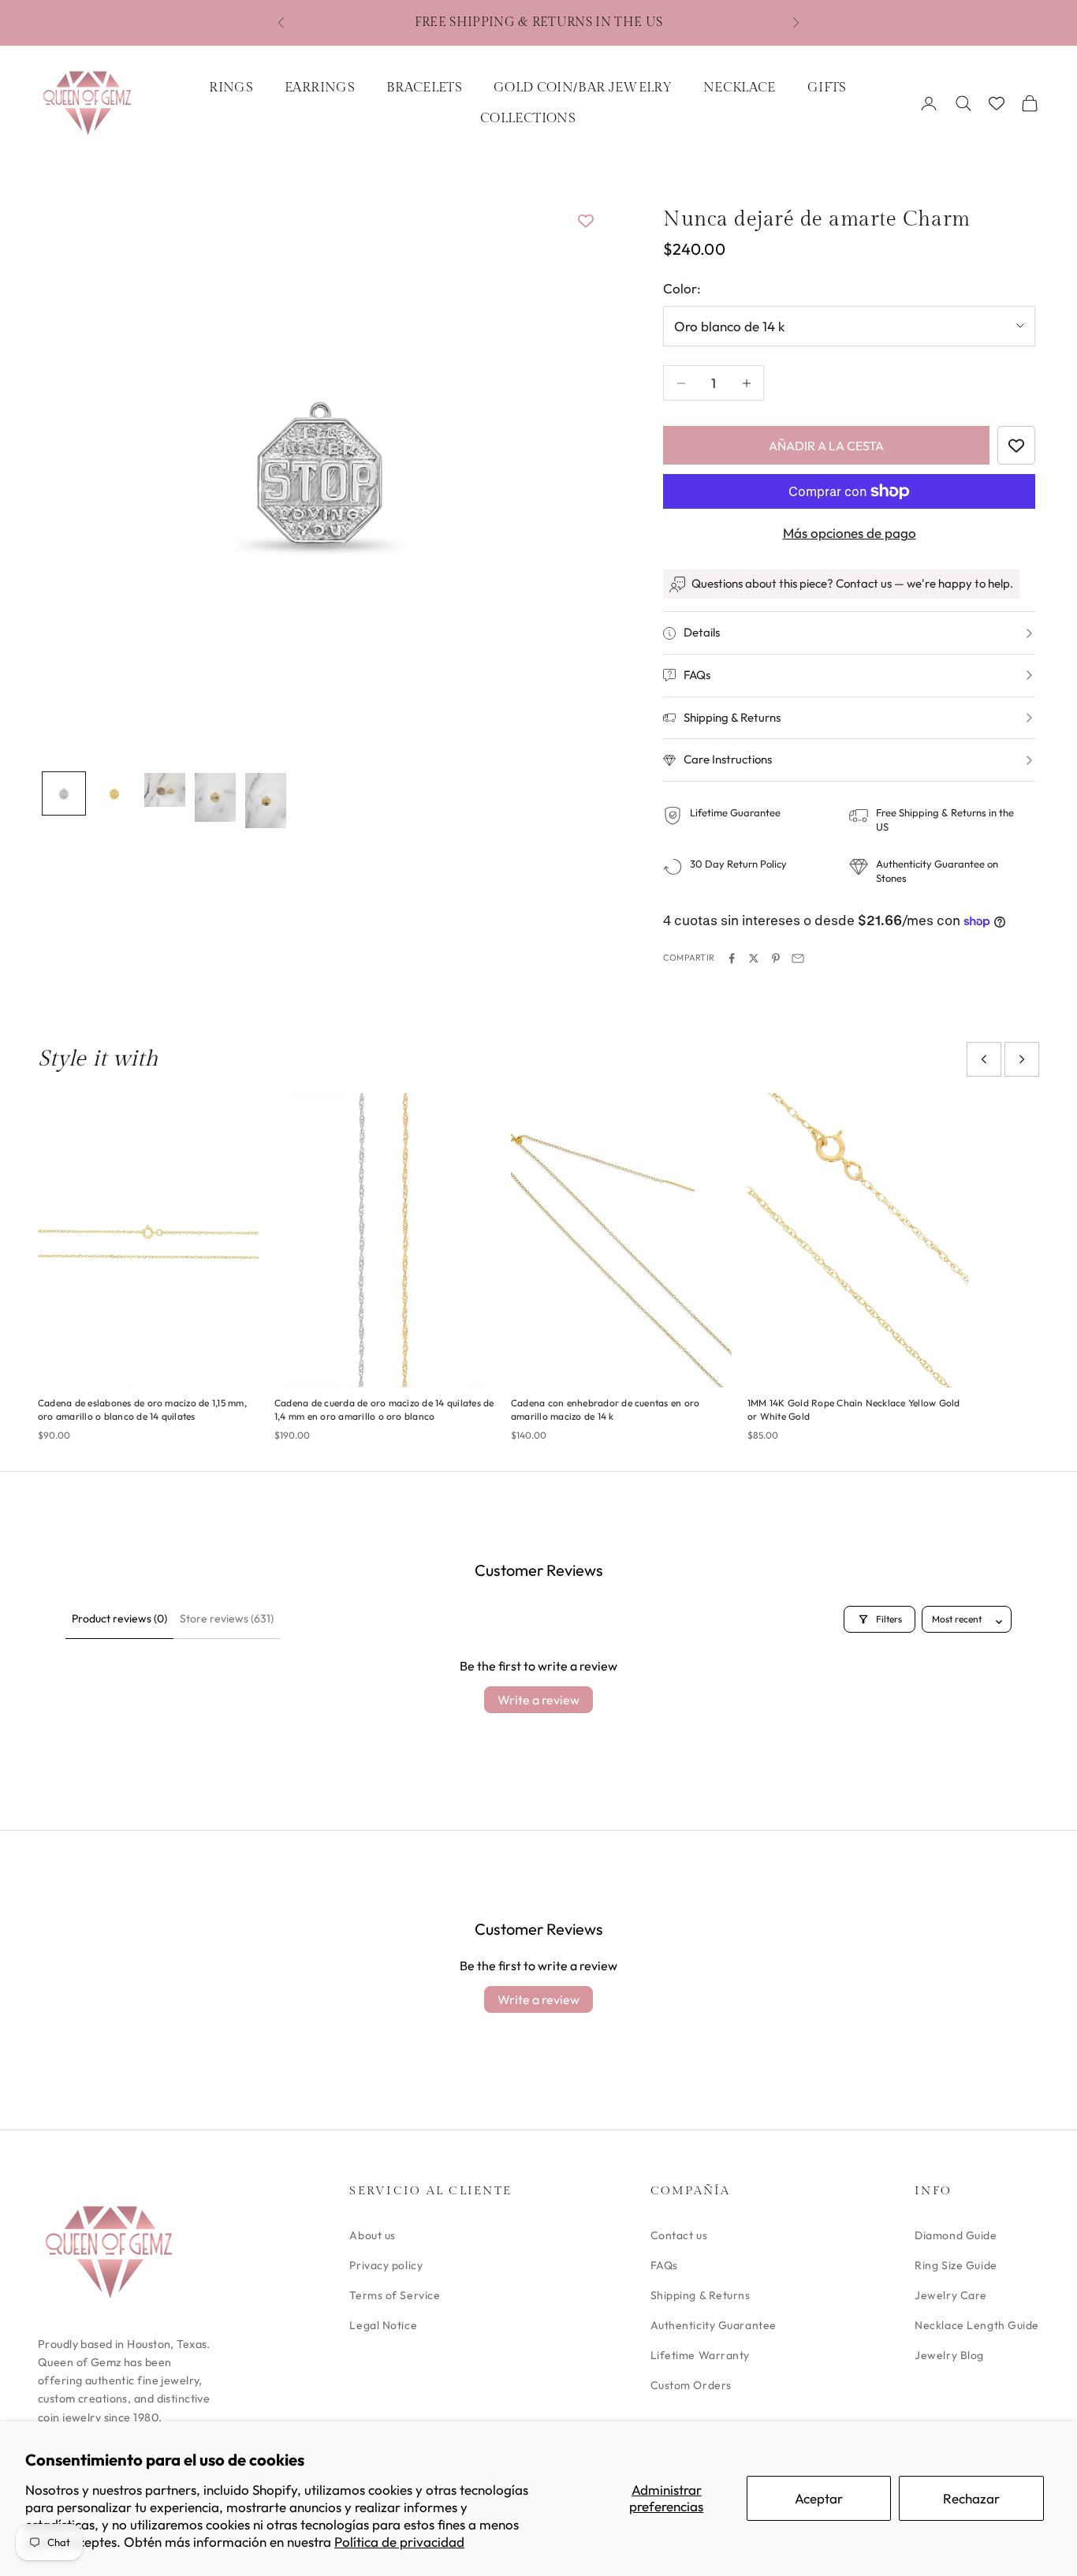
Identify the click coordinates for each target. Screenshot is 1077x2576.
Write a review (538, 1700)
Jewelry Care (951, 2295)
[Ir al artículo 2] (114, 793)
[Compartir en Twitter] (754, 958)
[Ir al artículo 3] (165, 790)
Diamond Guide (956, 2235)
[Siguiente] (570, 473)
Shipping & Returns (701, 2295)
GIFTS (827, 88)
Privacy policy (386, 2265)
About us (372, 2235)
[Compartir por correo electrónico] (798, 958)
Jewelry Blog (949, 2355)
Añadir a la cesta (826, 446)
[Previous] (984, 1059)
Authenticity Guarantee (714, 2325)
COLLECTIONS (528, 118)
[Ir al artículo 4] (215, 797)
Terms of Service (395, 2295)
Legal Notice (383, 2325)
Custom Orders (691, 2385)
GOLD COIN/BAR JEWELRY (583, 88)
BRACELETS (424, 88)
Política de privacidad (399, 2542)
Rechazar (971, 2498)
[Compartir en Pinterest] (776, 958)
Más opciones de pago (850, 533)
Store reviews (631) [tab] (227, 1618)
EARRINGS (320, 88)
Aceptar (819, 2498)
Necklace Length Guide (977, 2325)
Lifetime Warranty (701, 2355)
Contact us (679, 2235)
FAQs (664, 2265)
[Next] (1022, 1059)
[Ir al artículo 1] (64, 793)
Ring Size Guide (956, 2265)
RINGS (231, 88)
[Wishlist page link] (997, 103)
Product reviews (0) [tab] (119, 1618)
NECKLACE (740, 88)
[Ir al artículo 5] (266, 801)
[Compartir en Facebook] (732, 958)
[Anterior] (72, 473)
